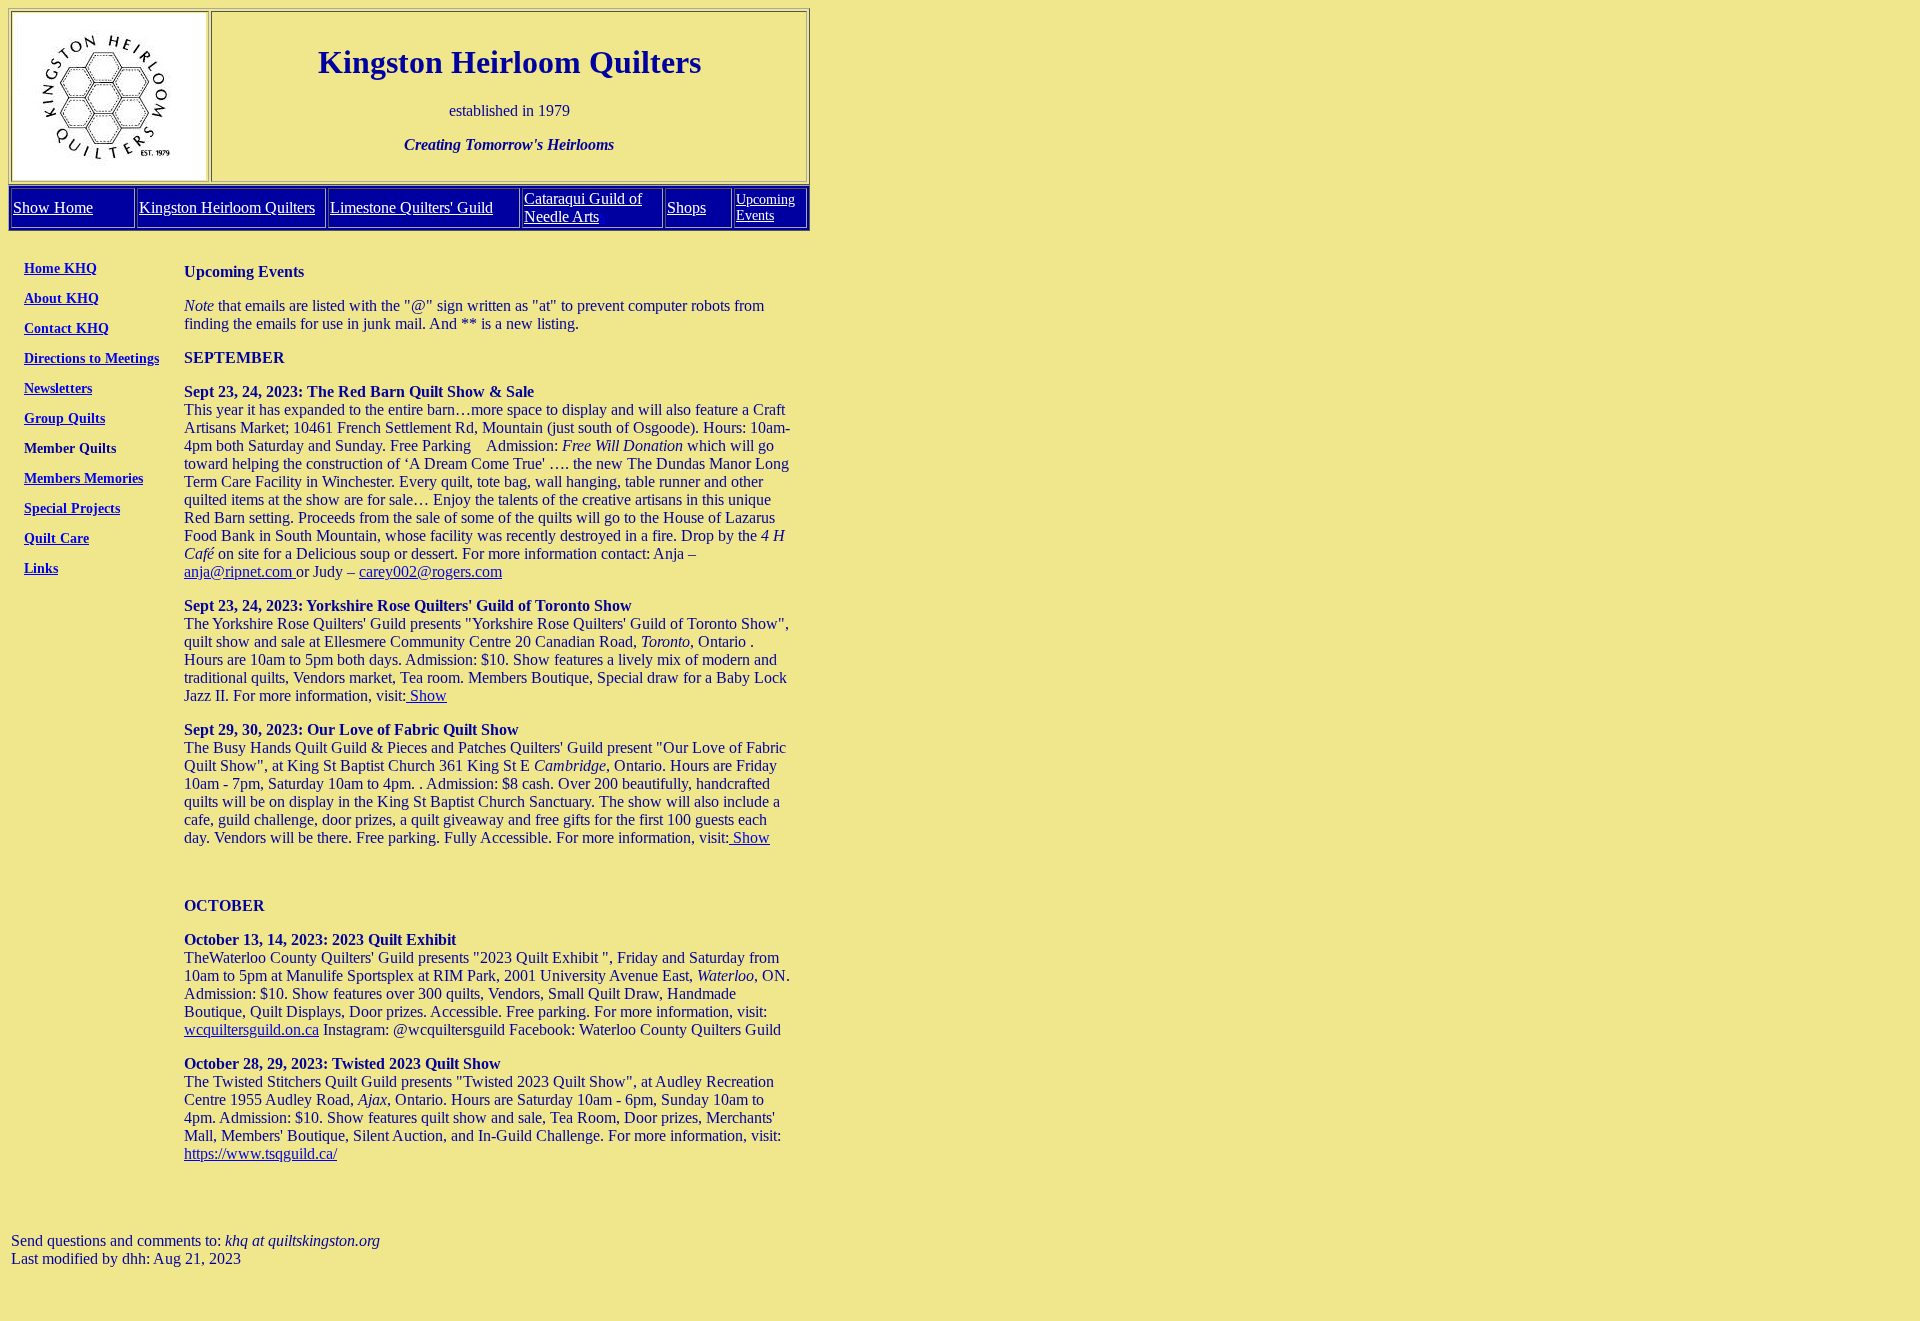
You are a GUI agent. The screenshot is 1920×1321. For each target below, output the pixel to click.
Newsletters (58, 388)
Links (41, 568)
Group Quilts (64, 418)
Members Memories (83, 478)
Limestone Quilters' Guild (411, 207)
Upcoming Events (765, 207)
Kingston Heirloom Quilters (227, 207)
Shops (686, 207)
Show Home (53, 207)
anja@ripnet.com (240, 571)
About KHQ (61, 298)
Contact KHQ (66, 328)
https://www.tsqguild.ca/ (260, 1153)
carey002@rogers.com (430, 571)
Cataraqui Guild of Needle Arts (583, 207)
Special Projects (72, 508)
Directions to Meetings (91, 358)
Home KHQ (60, 268)
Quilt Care (56, 538)
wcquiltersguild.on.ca (251, 1029)
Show (426, 695)
